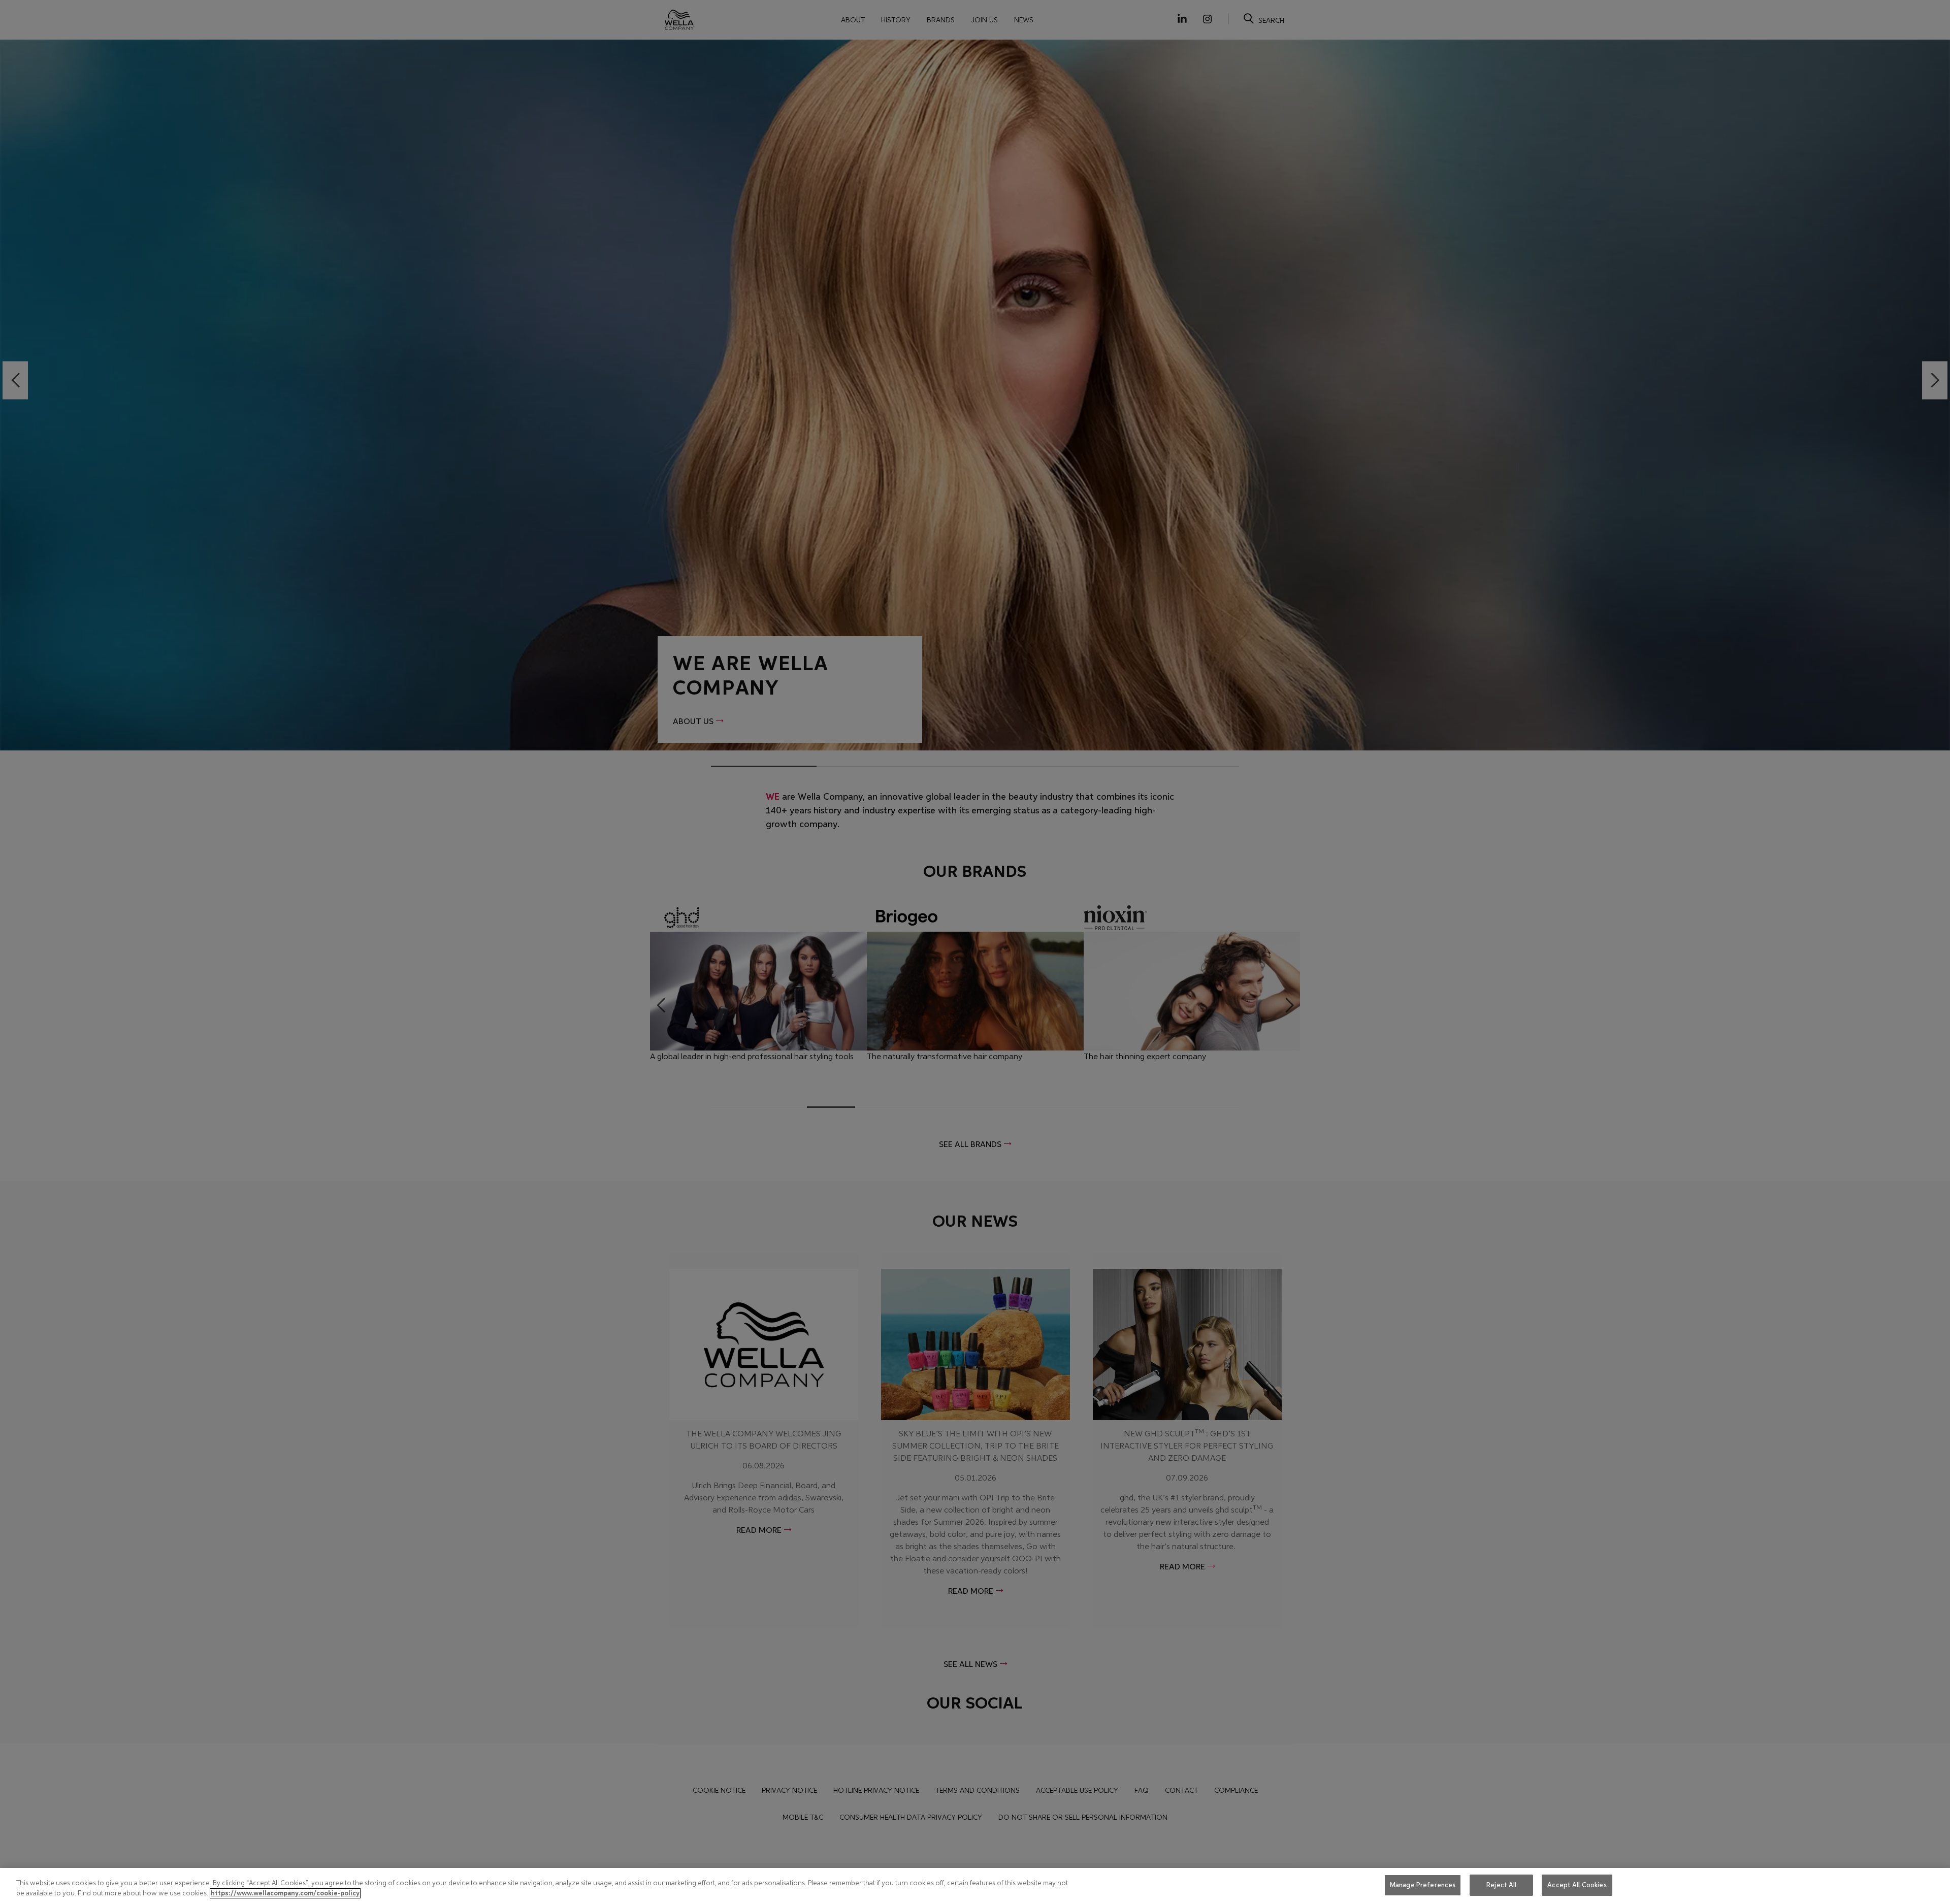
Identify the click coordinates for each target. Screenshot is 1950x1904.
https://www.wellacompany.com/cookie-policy (285, 1893)
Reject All (1501, 1885)
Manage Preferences (1423, 1885)
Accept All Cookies (1577, 1885)
